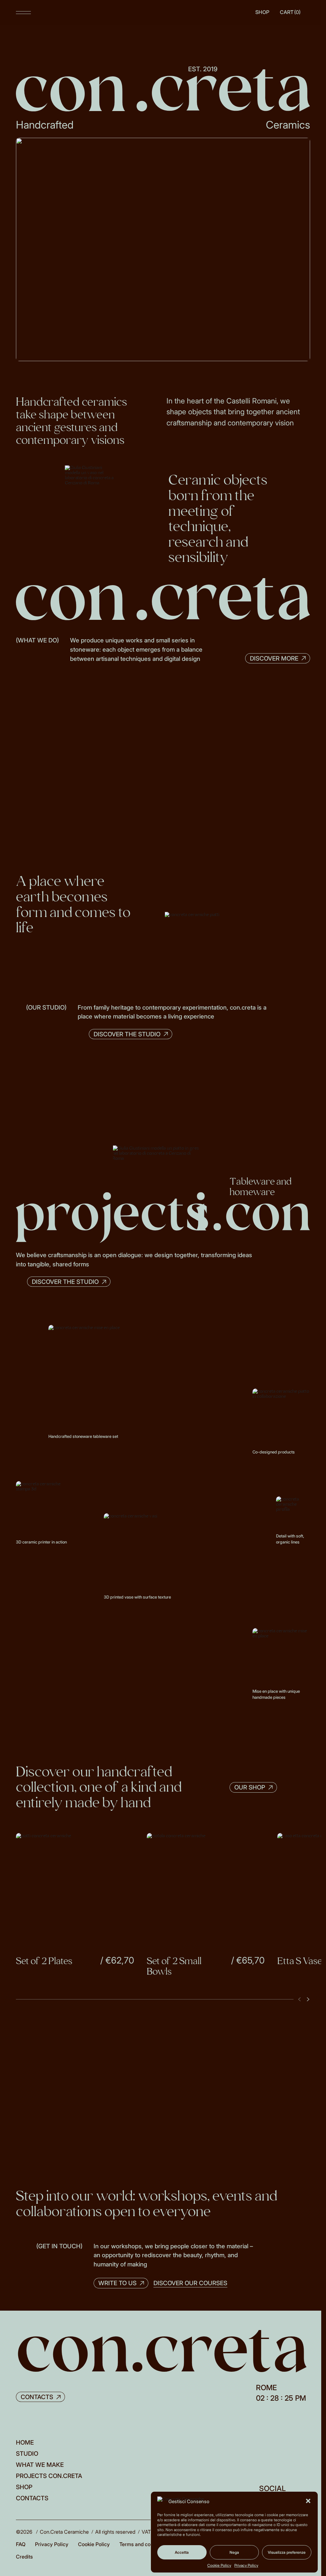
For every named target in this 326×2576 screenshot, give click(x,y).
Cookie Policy (219, 2565)
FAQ (21, 2529)
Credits (24, 2542)
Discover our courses (186, 2268)
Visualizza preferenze (287, 2552)
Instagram (268, 2485)
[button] (308, 2501)
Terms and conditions (144, 2529)
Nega (234, 2552)
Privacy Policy (246, 2565)
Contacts (32, 2483)
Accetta (182, 2552)
